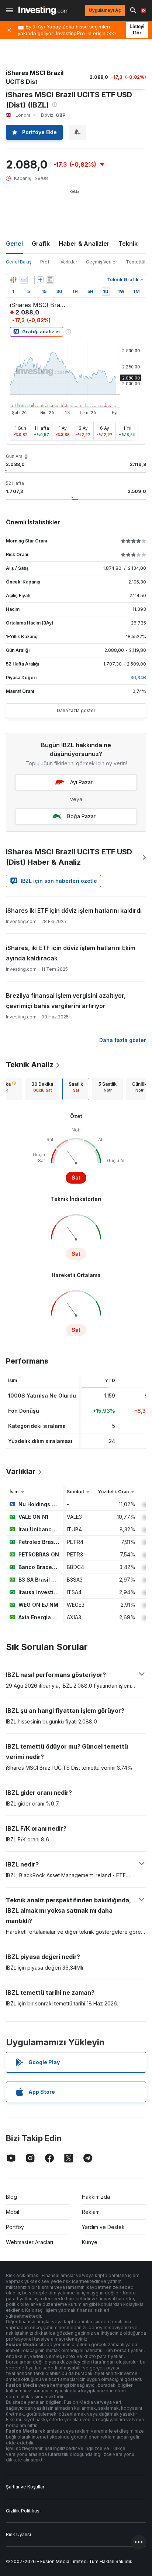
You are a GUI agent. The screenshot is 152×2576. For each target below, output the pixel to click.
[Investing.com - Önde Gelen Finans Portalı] (43, 10)
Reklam (91, 2212)
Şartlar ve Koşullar (25, 2487)
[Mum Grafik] (13, 280)
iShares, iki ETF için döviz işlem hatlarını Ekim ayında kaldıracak (71, 953)
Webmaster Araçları (30, 2242)
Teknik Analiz (30, 1065)
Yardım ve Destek (103, 2227)
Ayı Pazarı (82, 782)
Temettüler (138, 262)
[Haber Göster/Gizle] (50, 280)
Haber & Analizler (84, 244)
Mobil (13, 2212)
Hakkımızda (96, 2197)
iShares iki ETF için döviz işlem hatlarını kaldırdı (74, 911)
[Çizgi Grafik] (24, 280)
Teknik (128, 244)
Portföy (15, 2227)
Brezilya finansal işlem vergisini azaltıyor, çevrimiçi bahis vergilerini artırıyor (66, 1001)
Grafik (41, 244)
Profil (46, 262)
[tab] (42, 1089)
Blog (11, 2197)
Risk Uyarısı (18, 2534)
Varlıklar (69, 262)
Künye (90, 2242)
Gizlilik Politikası (23, 2511)
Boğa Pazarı (82, 816)
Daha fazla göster (76, 710)
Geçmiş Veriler (101, 262)
